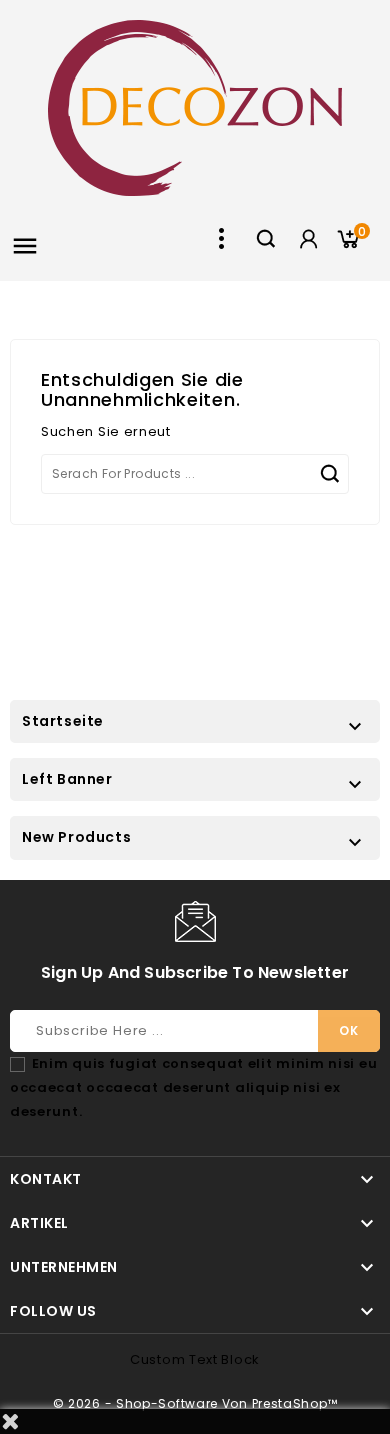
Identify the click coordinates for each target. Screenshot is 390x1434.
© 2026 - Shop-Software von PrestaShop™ (195, 1403)
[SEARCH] (329, 474)
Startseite (63, 721)
